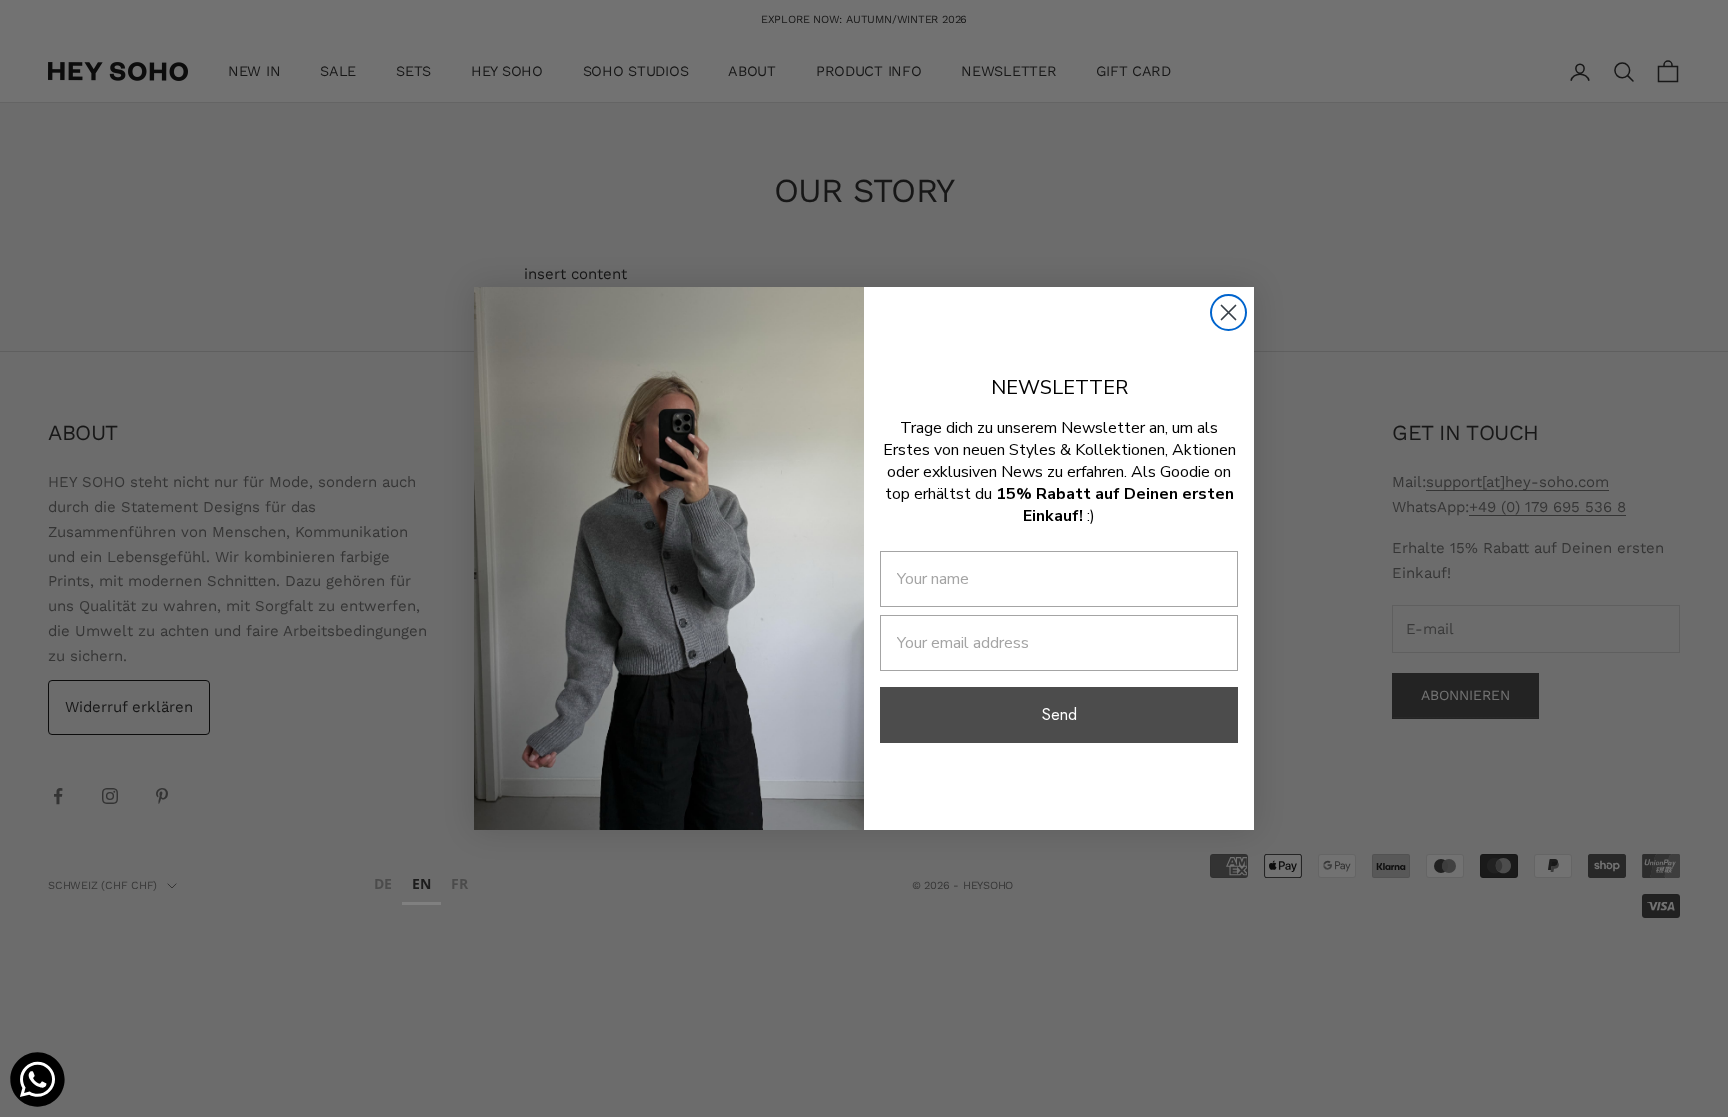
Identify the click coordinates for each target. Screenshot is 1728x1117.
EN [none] (421, 883)
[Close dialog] (1228, 312)
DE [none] (383, 883)
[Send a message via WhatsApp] (37, 1079)
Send (1059, 714)
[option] (383, 886)
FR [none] (459, 883)
